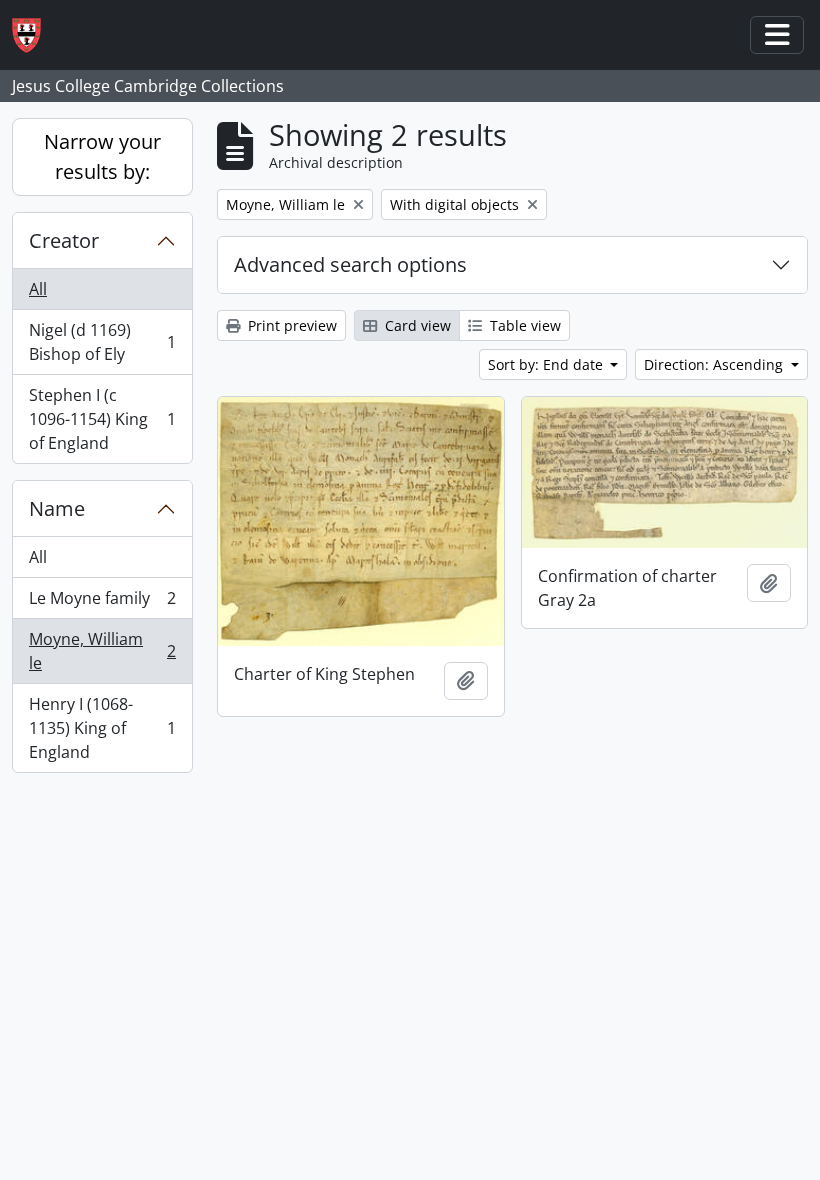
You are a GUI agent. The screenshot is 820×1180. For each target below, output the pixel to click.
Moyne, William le (102, 651)
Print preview (290, 325)
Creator (64, 240)
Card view (416, 325)
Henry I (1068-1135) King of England (102, 728)
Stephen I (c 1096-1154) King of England (102, 419)
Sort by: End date (547, 364)
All (38, 289)
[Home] (34, 35)
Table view (523, 325)
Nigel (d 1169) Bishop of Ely (102, 342)
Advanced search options (350, 264)
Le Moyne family (102, 603)
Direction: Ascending (715, 364)
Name (57, 508)
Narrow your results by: (102, 156)
